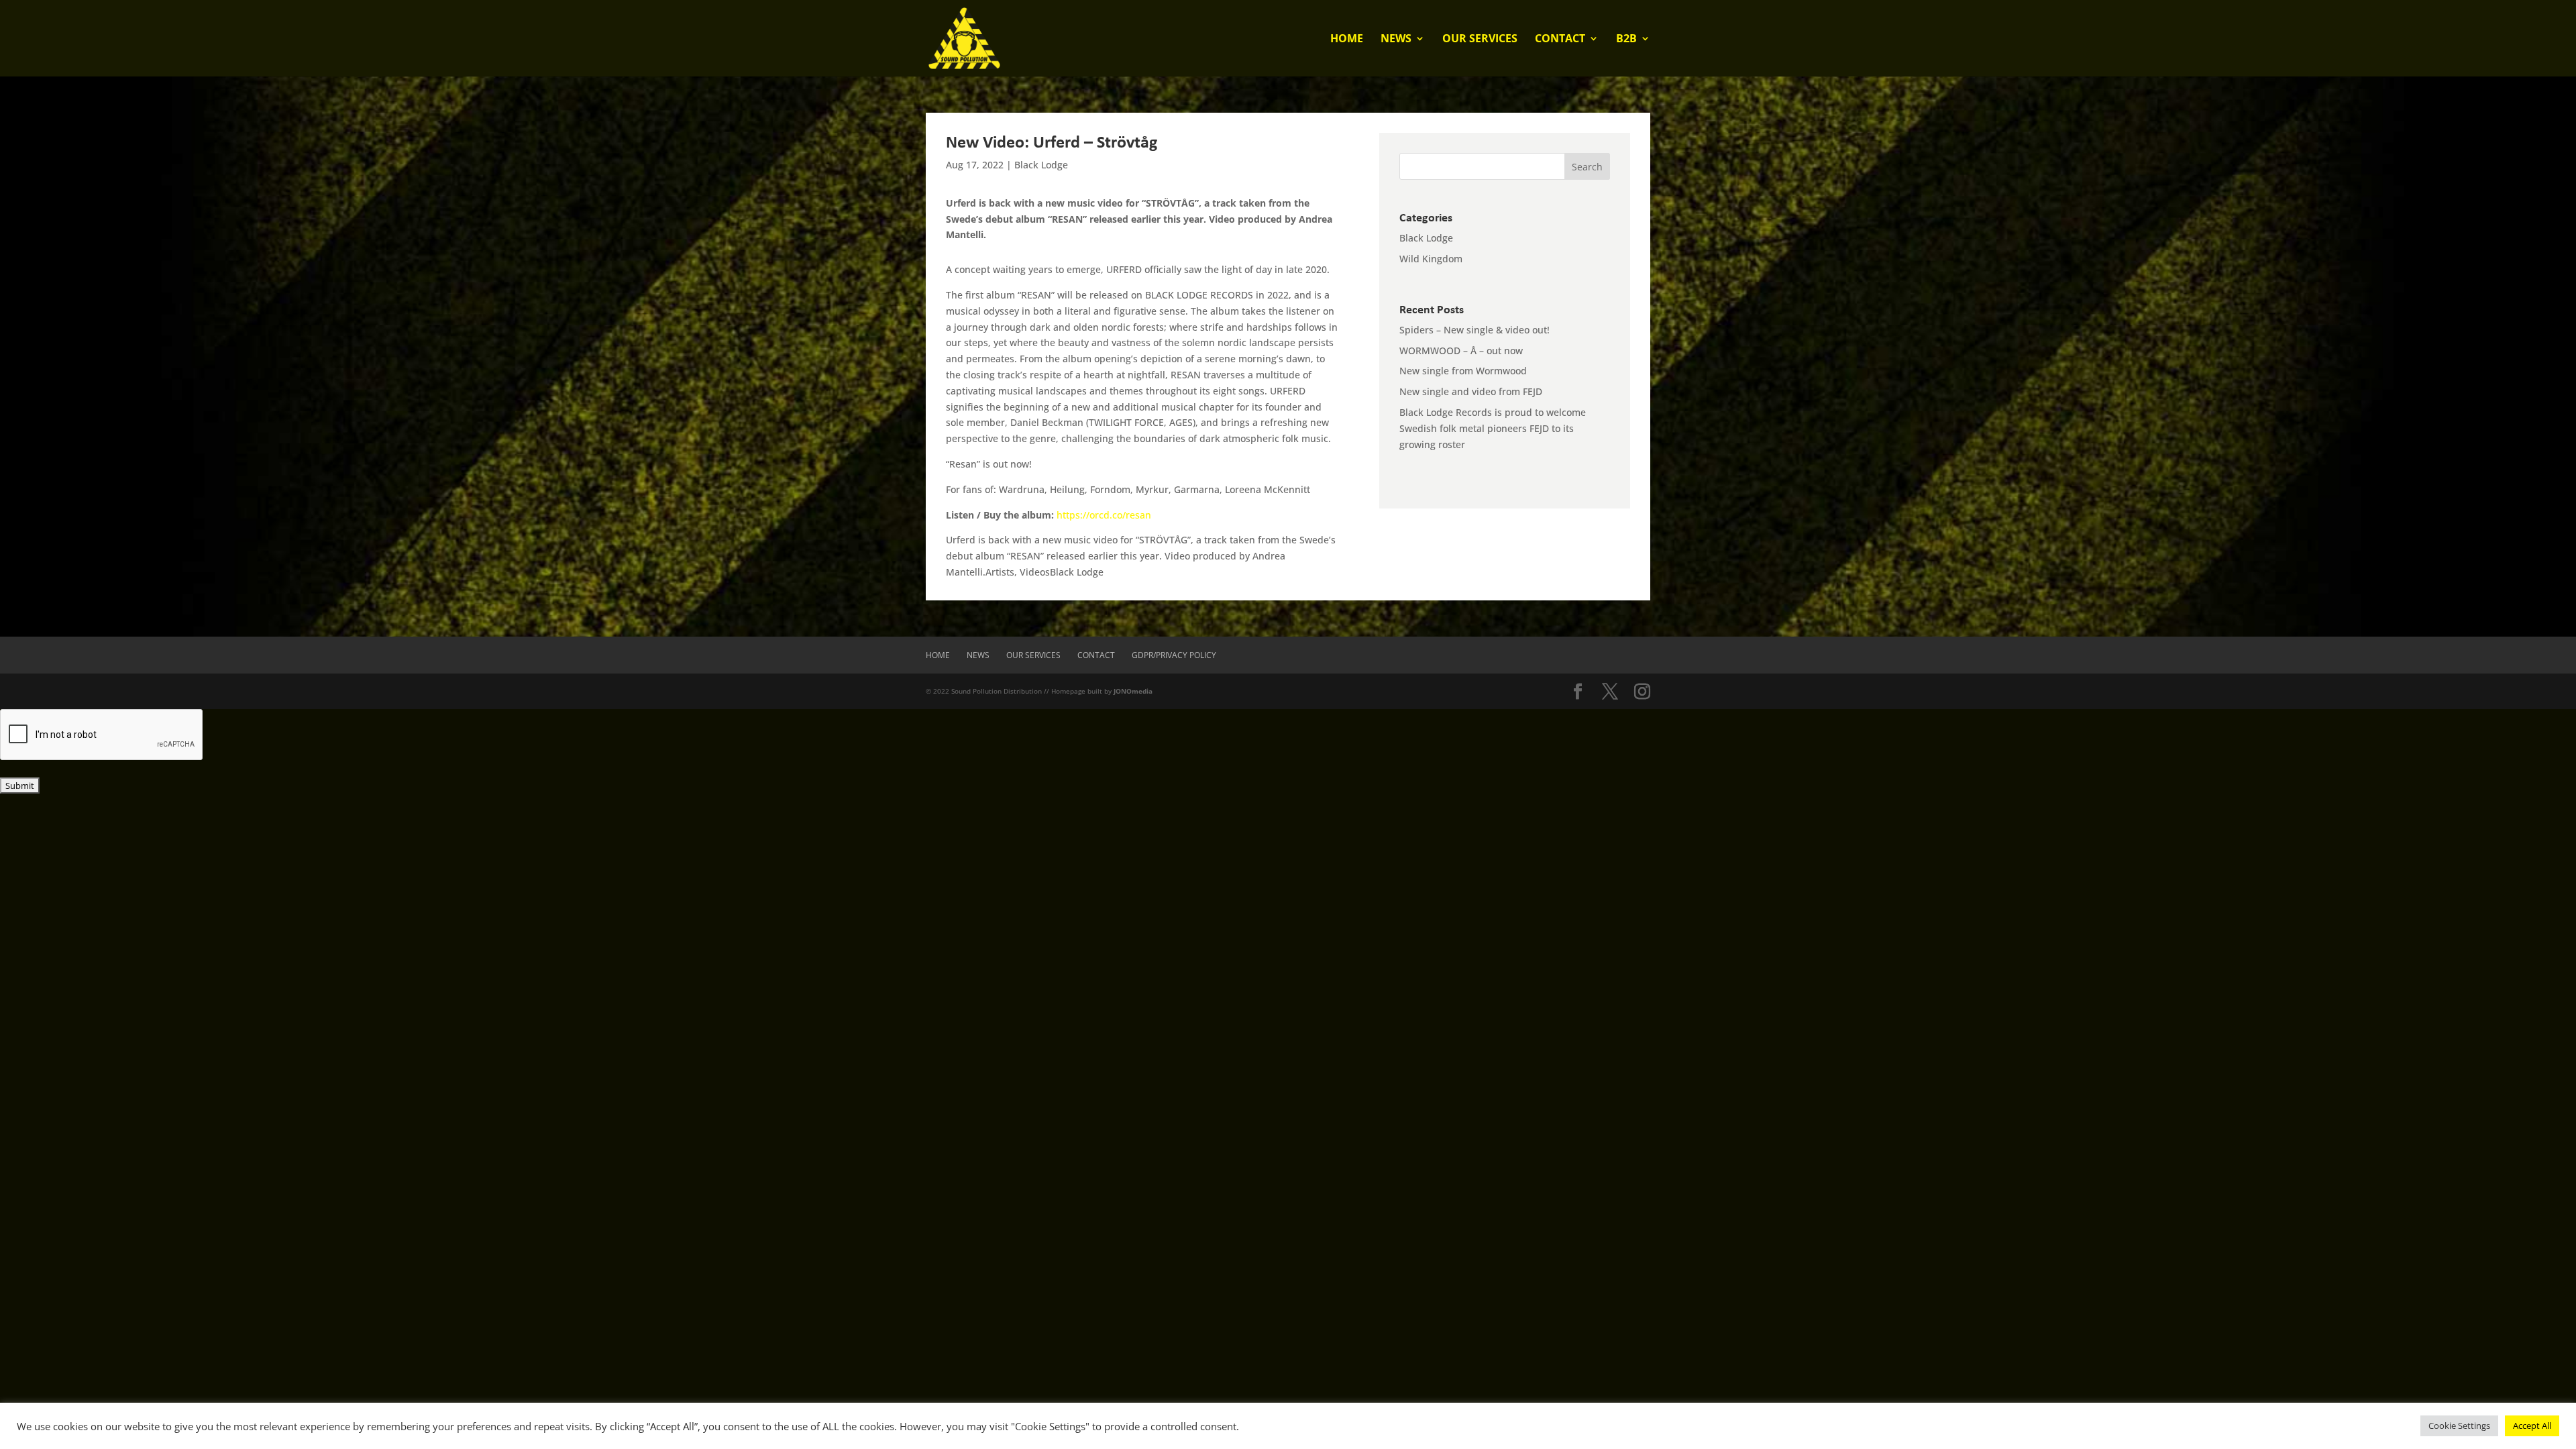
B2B (1626, 40)
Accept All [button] (2532, 1426)
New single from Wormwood (1463, 371)
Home (1347, 40)
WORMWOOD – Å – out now (1461, 351)
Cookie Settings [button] (2459, 1426)
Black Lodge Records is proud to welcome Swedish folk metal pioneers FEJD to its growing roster (1493, 428)
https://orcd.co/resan (1104, 515)
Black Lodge (1041, 165)
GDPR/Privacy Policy (1174, 655)
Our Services (1480, 40)
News (1396, 40)
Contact (1560, 40)
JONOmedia (1133, 691)
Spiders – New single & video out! (1474, 330)
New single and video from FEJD (1471, 391)
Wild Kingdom (1431, 259)
